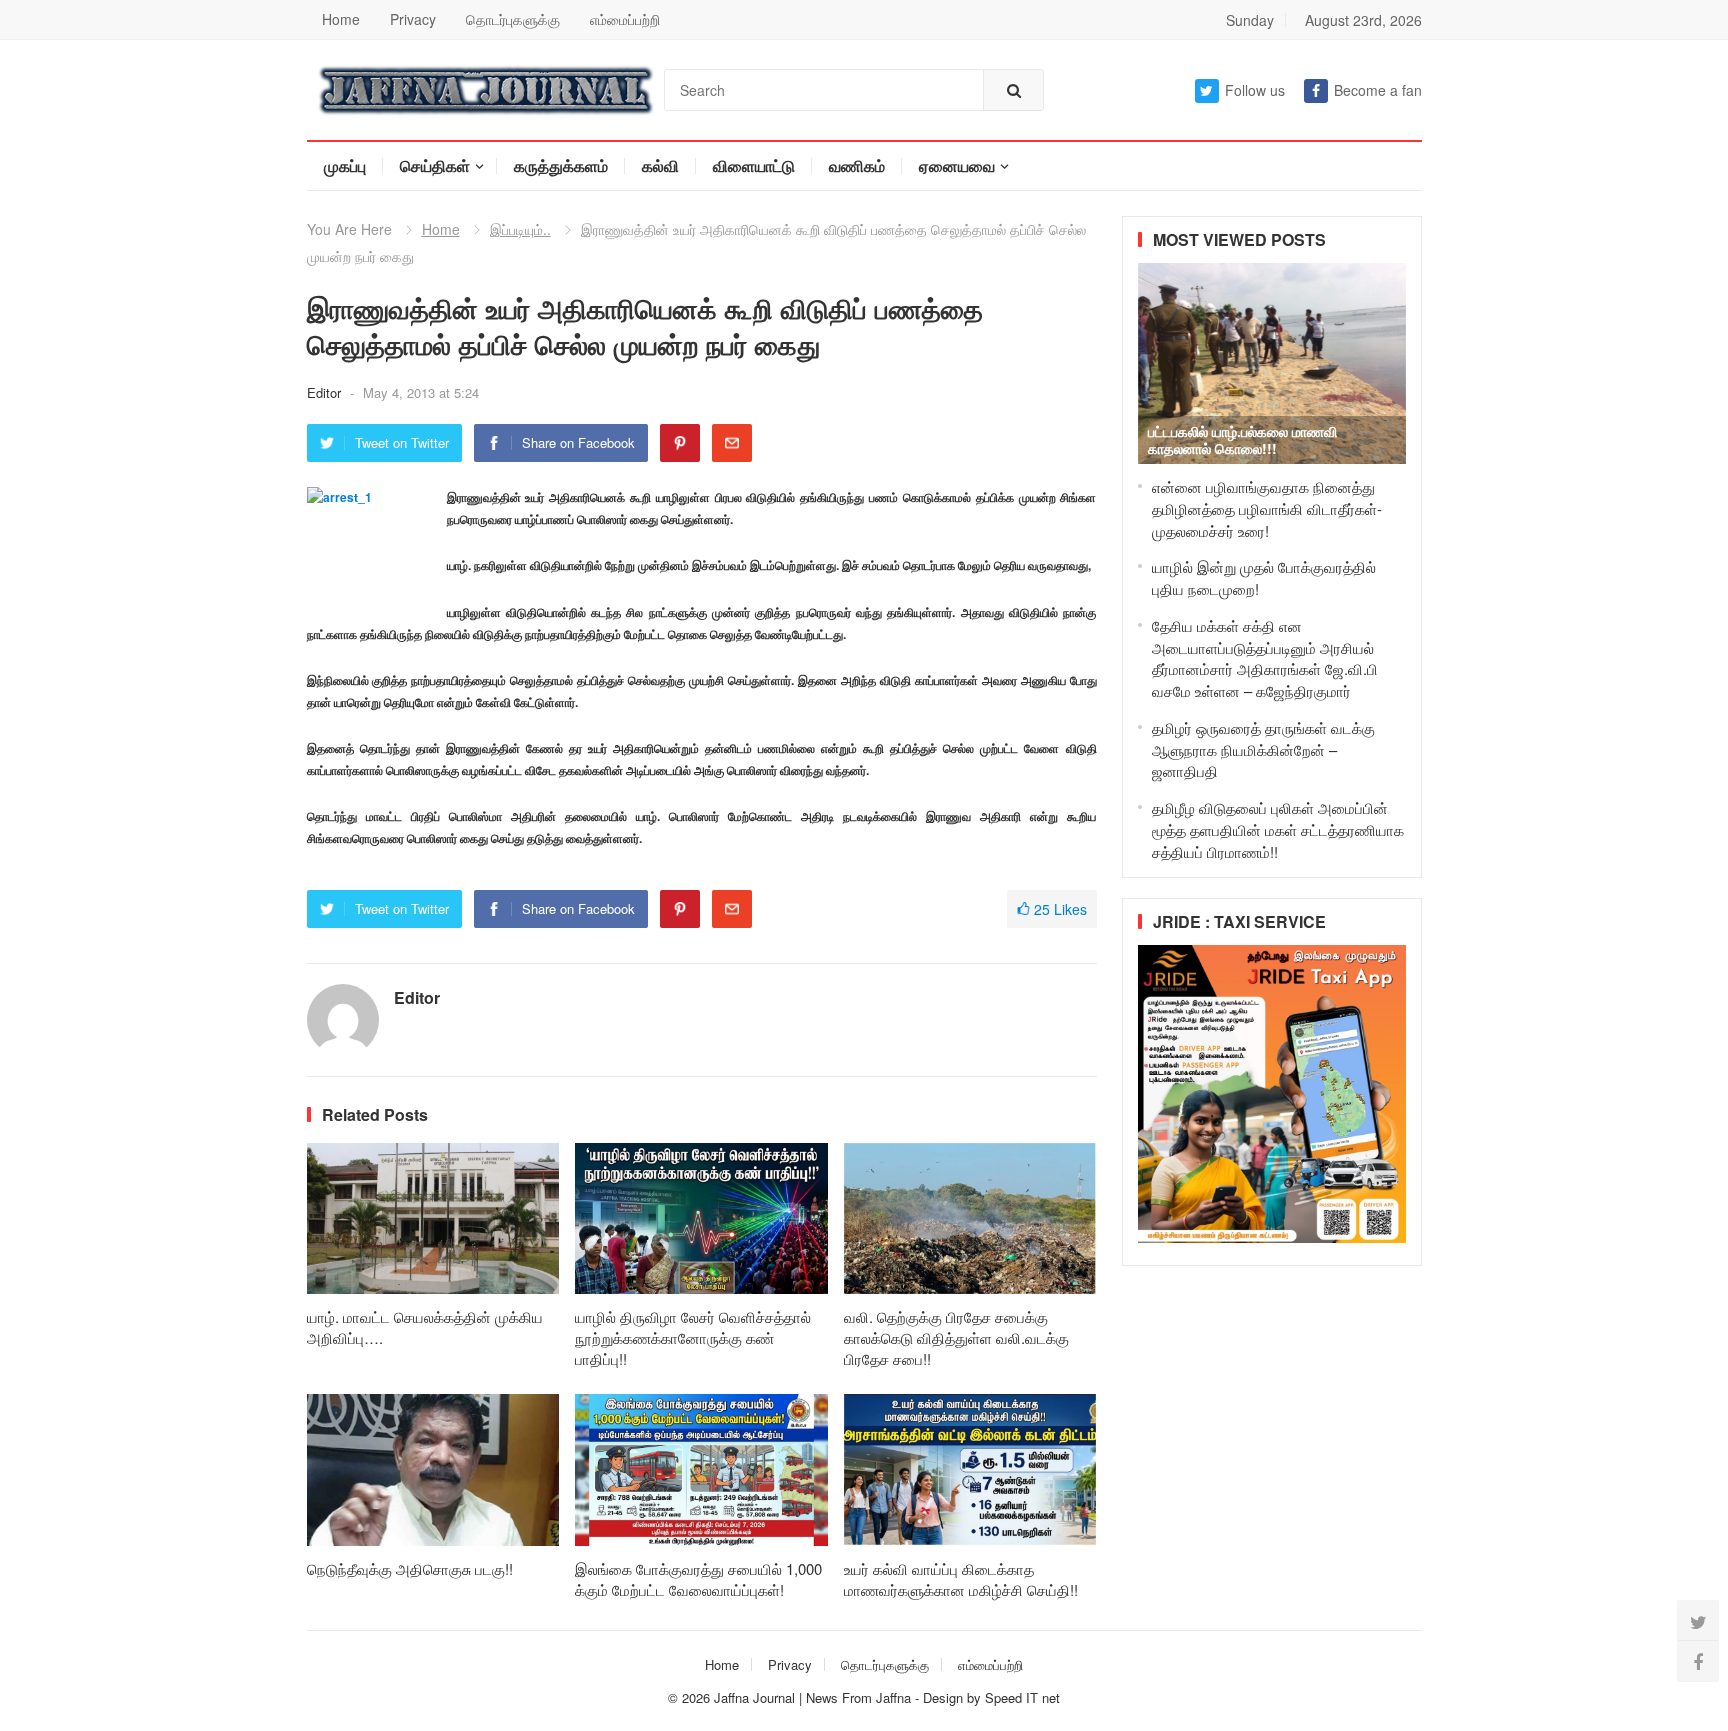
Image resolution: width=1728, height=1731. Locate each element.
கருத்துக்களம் (561, 165)
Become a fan (1378, 90)
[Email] (732, 443)
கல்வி (660, 165)
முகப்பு (345, 165)
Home (341, 19)
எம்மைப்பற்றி (625, 19)
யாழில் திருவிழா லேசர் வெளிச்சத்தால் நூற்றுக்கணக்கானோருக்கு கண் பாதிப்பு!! (693, 1337)
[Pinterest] (680, 443)
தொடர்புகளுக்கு (513, 19)
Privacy (413, 19)
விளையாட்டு (754, 165)
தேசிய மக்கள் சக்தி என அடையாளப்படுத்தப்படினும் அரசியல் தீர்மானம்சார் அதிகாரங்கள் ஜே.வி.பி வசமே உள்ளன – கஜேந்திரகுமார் (1265, 658)
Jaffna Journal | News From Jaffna (812, 1697)
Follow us (1255, 90)
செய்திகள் (435, 165)
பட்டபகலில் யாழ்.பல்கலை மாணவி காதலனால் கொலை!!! (1242, 439)
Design (945, 1697)
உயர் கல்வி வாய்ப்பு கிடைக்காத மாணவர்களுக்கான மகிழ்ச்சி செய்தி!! (961, 1579)
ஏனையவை (957, 165)
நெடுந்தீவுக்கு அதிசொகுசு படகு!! (410, 1568)
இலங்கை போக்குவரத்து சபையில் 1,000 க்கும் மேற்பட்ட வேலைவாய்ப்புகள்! (698, 1579)
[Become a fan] (1698, 1661)
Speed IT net (1022, 1697)
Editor (326, 392)
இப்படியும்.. (520, 229)
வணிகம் (857, 165)
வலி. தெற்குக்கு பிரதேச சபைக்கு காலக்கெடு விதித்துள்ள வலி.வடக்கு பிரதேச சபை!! (956, 1337)
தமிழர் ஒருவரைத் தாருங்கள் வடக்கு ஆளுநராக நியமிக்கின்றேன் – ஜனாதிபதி (1263, 749)
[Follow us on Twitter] (1698, 1621)
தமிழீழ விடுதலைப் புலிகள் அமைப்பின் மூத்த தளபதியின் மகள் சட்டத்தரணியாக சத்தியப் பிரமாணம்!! (1278, 829)
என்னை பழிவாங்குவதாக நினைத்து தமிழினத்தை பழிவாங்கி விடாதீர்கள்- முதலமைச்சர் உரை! (1267, 508)
